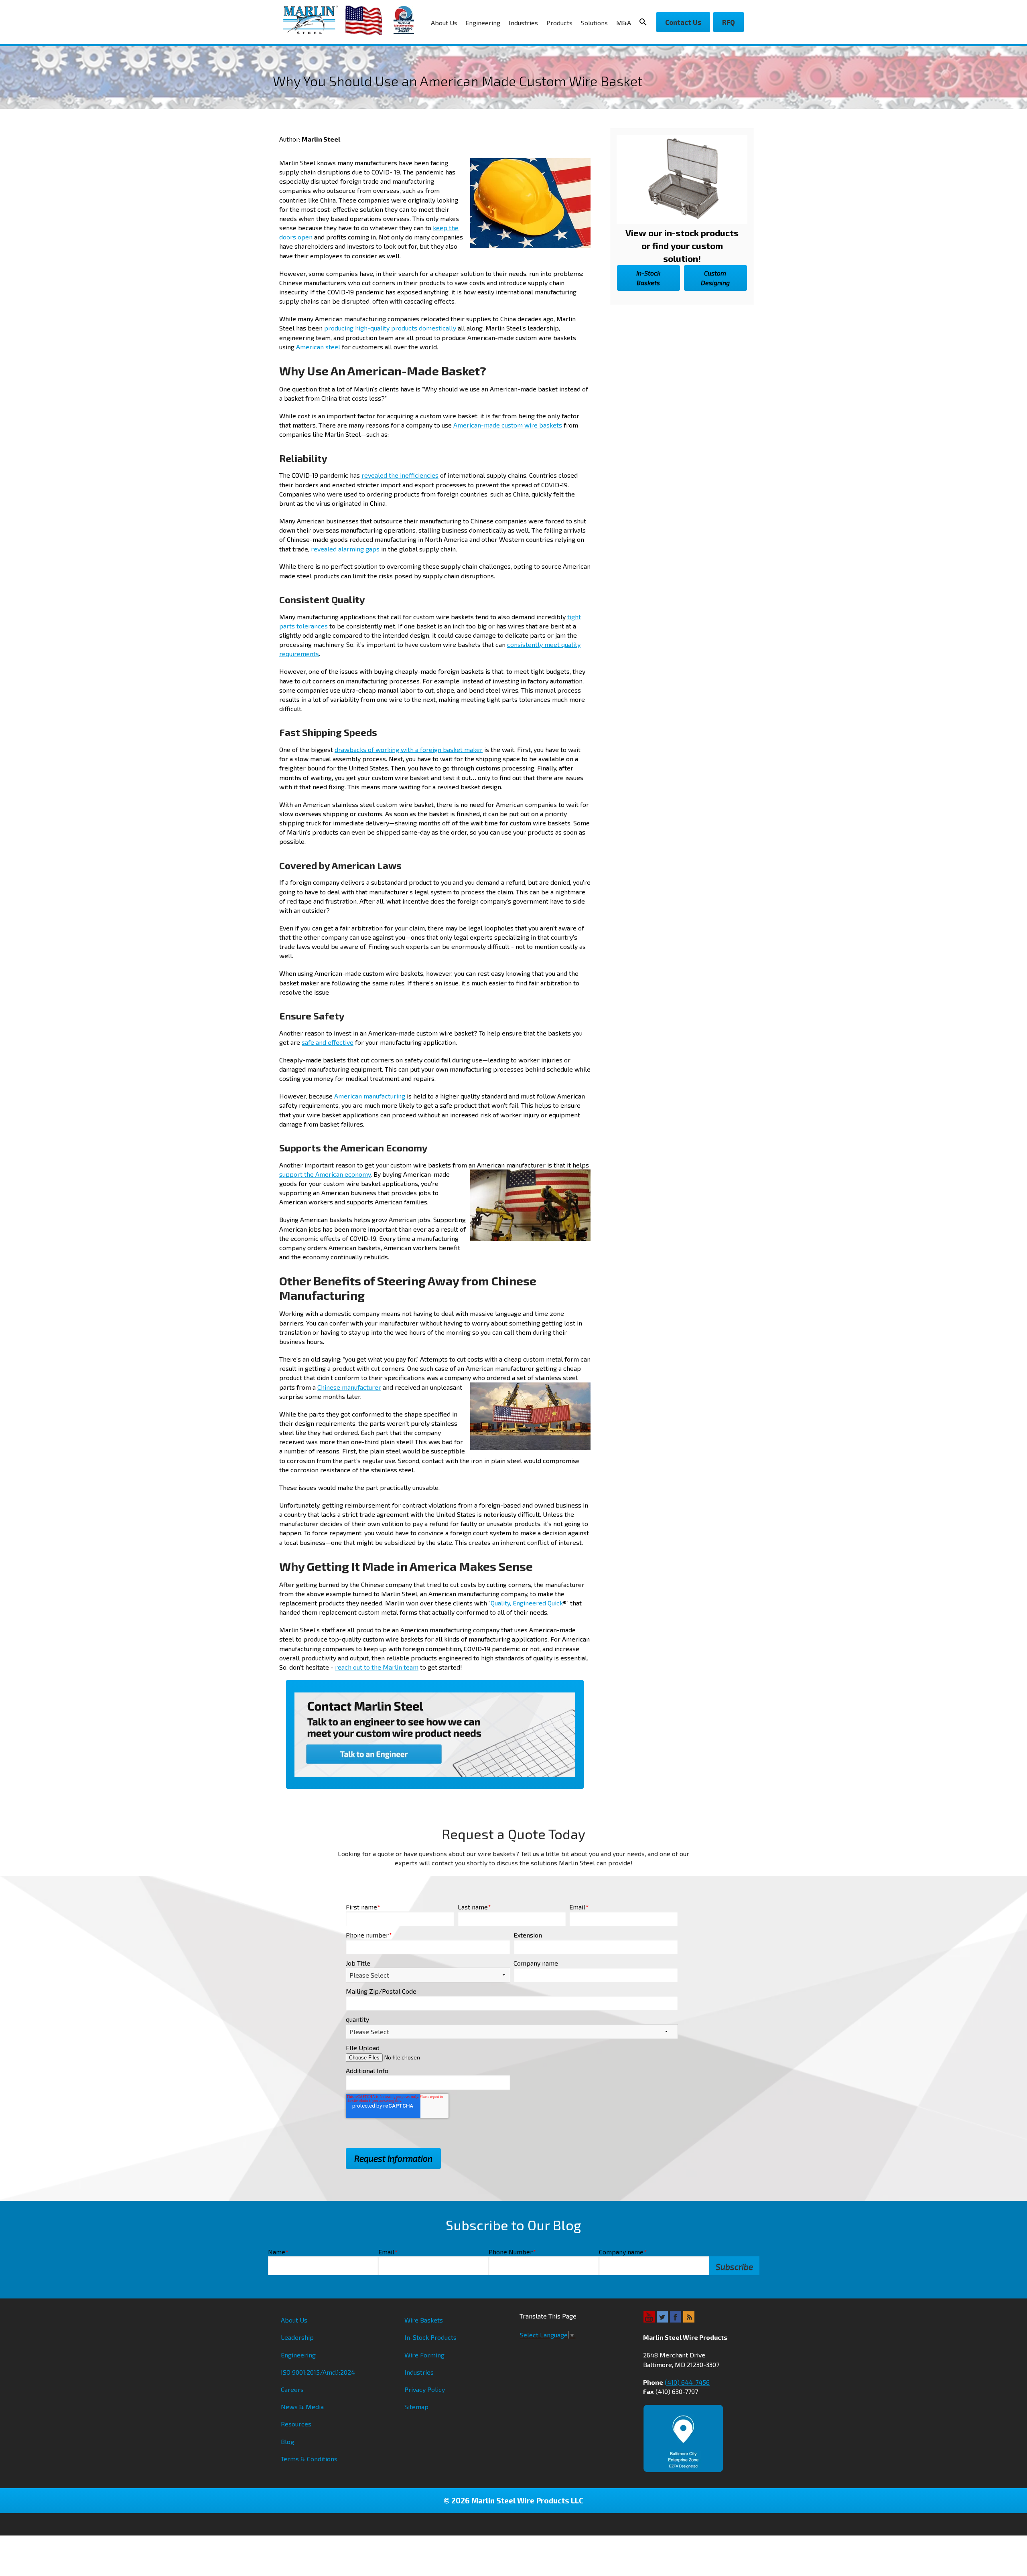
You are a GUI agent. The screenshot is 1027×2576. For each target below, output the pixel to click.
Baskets (648, 278)
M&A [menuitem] (624, 23)
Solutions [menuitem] (594, 23)
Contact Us (683, 22)
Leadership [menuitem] (297, 2337)
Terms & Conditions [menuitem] (309, 2459)
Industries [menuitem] (523, 23)
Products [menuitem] (559, 23)
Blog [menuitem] (287, 2441)
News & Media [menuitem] (302, 2407)
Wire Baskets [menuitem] (424, 2320)
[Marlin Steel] (314, 20)
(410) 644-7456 (687, 2382)
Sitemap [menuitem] (416, 2407)
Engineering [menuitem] (483, 23)
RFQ (729, 22)
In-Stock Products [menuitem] (430, 2337)
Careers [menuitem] (292, 2389)
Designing (715, 278)
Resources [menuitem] (296, 2424)
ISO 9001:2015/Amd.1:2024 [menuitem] (318, 2372)
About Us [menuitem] (444, 23)
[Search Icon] (645, 22)
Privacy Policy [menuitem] (425, 2389)
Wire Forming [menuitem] (424, 2355)
